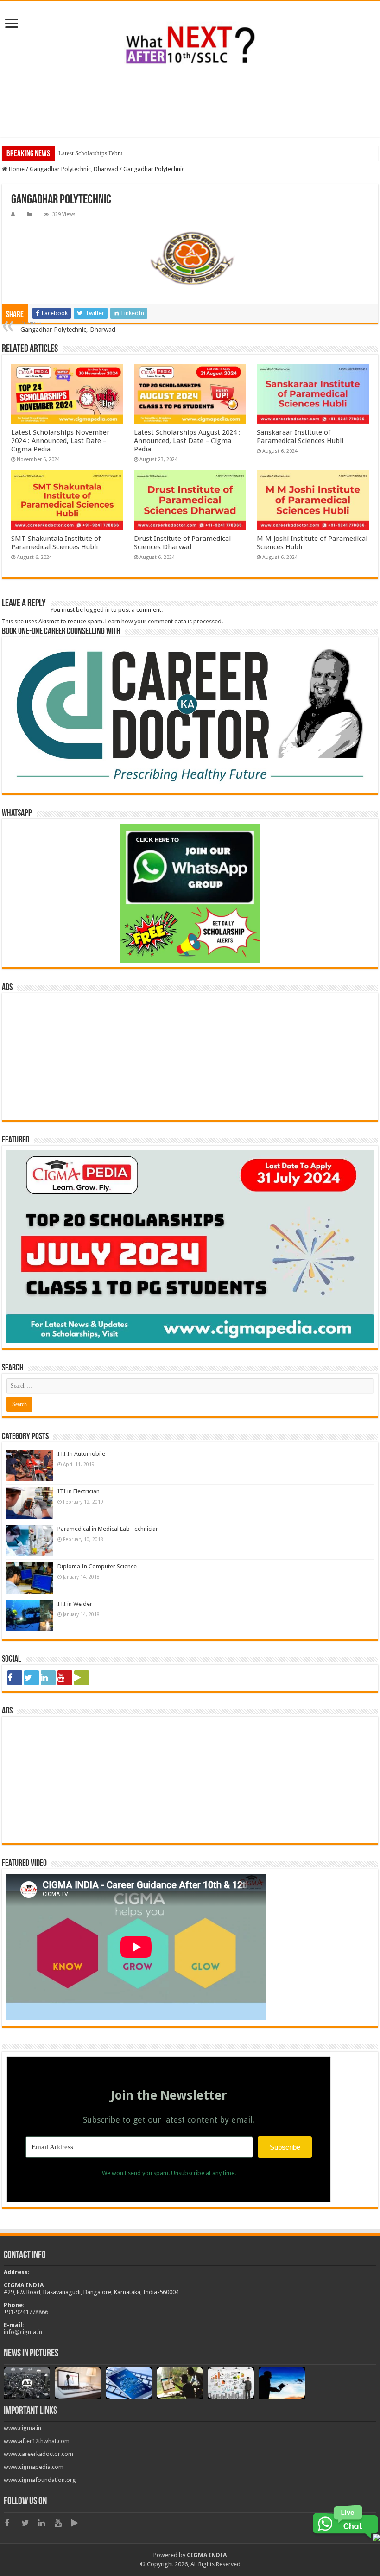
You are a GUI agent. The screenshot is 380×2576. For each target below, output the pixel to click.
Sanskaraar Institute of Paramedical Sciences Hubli (300, 437)
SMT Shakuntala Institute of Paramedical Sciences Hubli (56, 543)
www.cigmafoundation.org (40, 2480)
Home (16, 169)
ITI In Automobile (81, 1454)
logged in (97, 610)
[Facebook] (15, 1678)
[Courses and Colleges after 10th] (190, 44)
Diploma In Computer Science (97, 1566)
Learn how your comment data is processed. (164, 621)
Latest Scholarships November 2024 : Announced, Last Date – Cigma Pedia (60, 441)
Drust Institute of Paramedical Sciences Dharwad (182, 543)
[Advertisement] (190, 107)
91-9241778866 (28, 2312)
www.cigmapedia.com (34, 2467)
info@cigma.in (23, 2332)
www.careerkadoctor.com (38, 2454)
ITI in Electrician (79, 1491)
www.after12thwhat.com (37, 2441)
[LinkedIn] (48, 1678)
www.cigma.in (22, 2428)
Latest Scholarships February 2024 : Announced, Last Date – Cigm (142, 153)
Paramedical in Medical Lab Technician (108, 1529)
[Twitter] (32, 1678)
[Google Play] (82, 1678)
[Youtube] (65, 1678)
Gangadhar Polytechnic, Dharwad (74, 169)
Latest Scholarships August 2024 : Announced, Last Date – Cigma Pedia (187, 441)
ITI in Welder (75, 1604)
